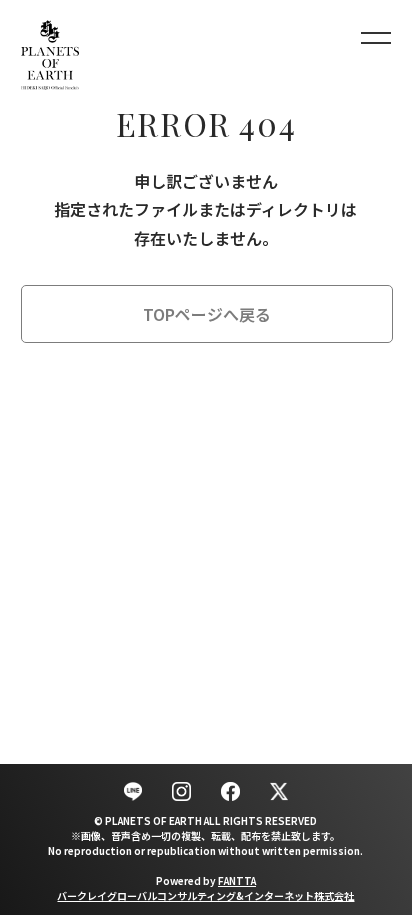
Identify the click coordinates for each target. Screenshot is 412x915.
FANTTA (237, 880)
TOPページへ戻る (207, 314)
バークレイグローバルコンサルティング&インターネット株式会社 (205, 895)
